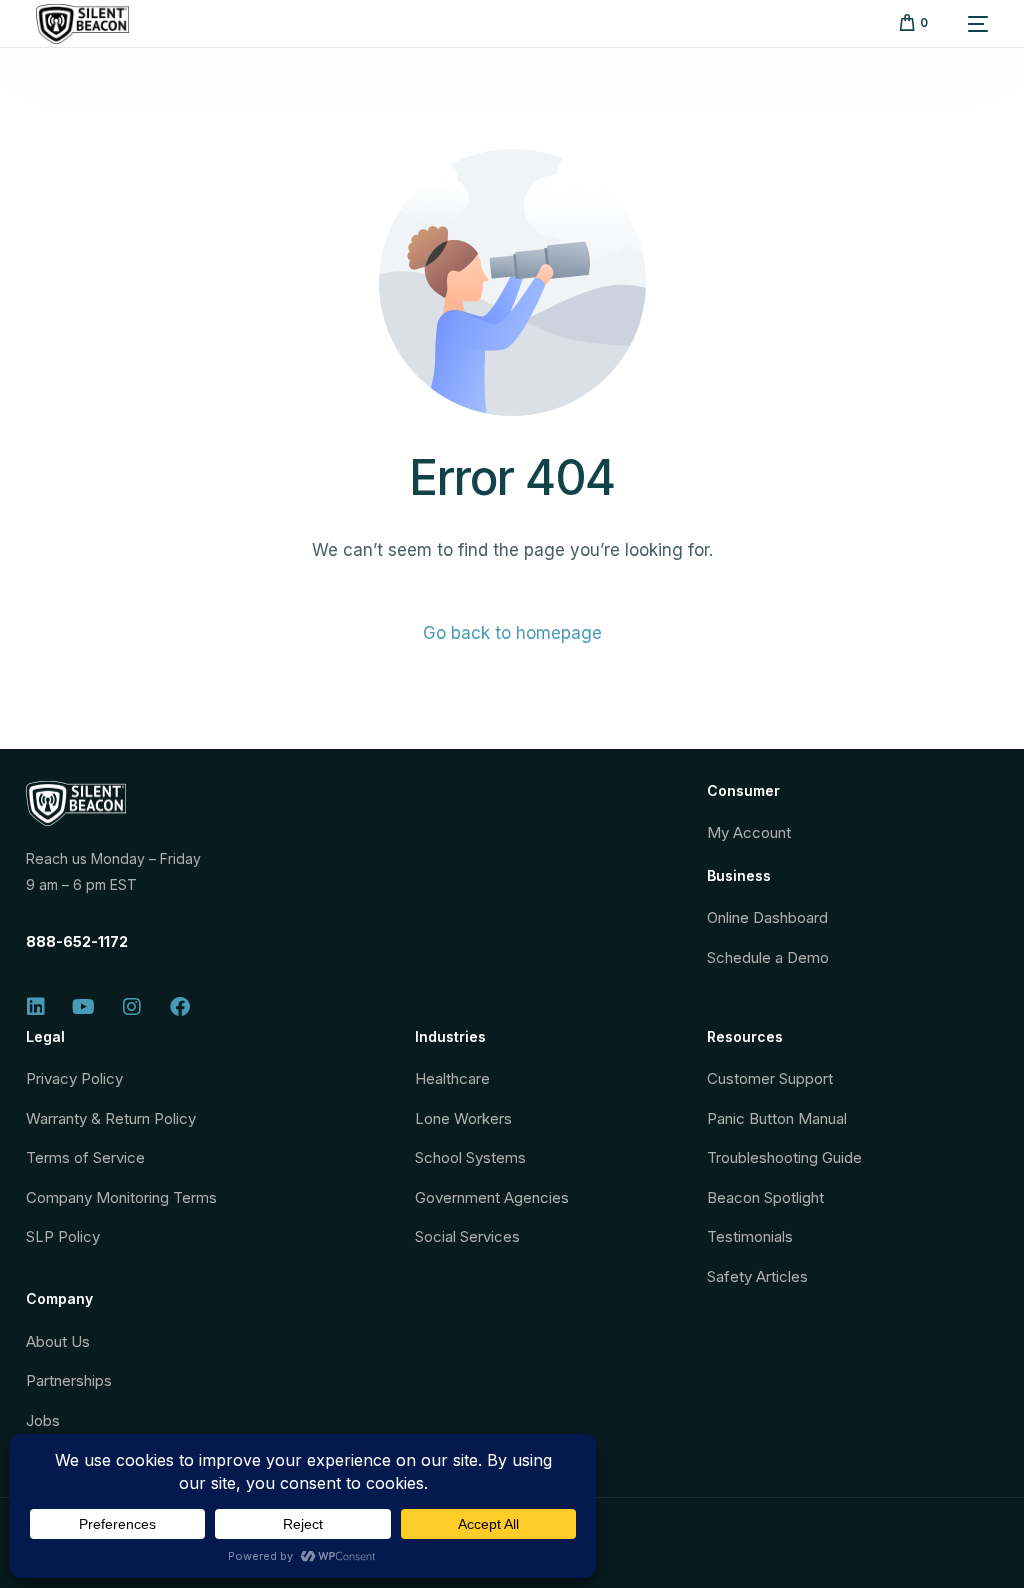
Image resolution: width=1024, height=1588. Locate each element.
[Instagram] (132, 1007)
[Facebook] (180, 1007)
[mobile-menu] (968, 24)
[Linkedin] (36, 1007)
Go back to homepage (512, 633)
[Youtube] (84, 1007)
